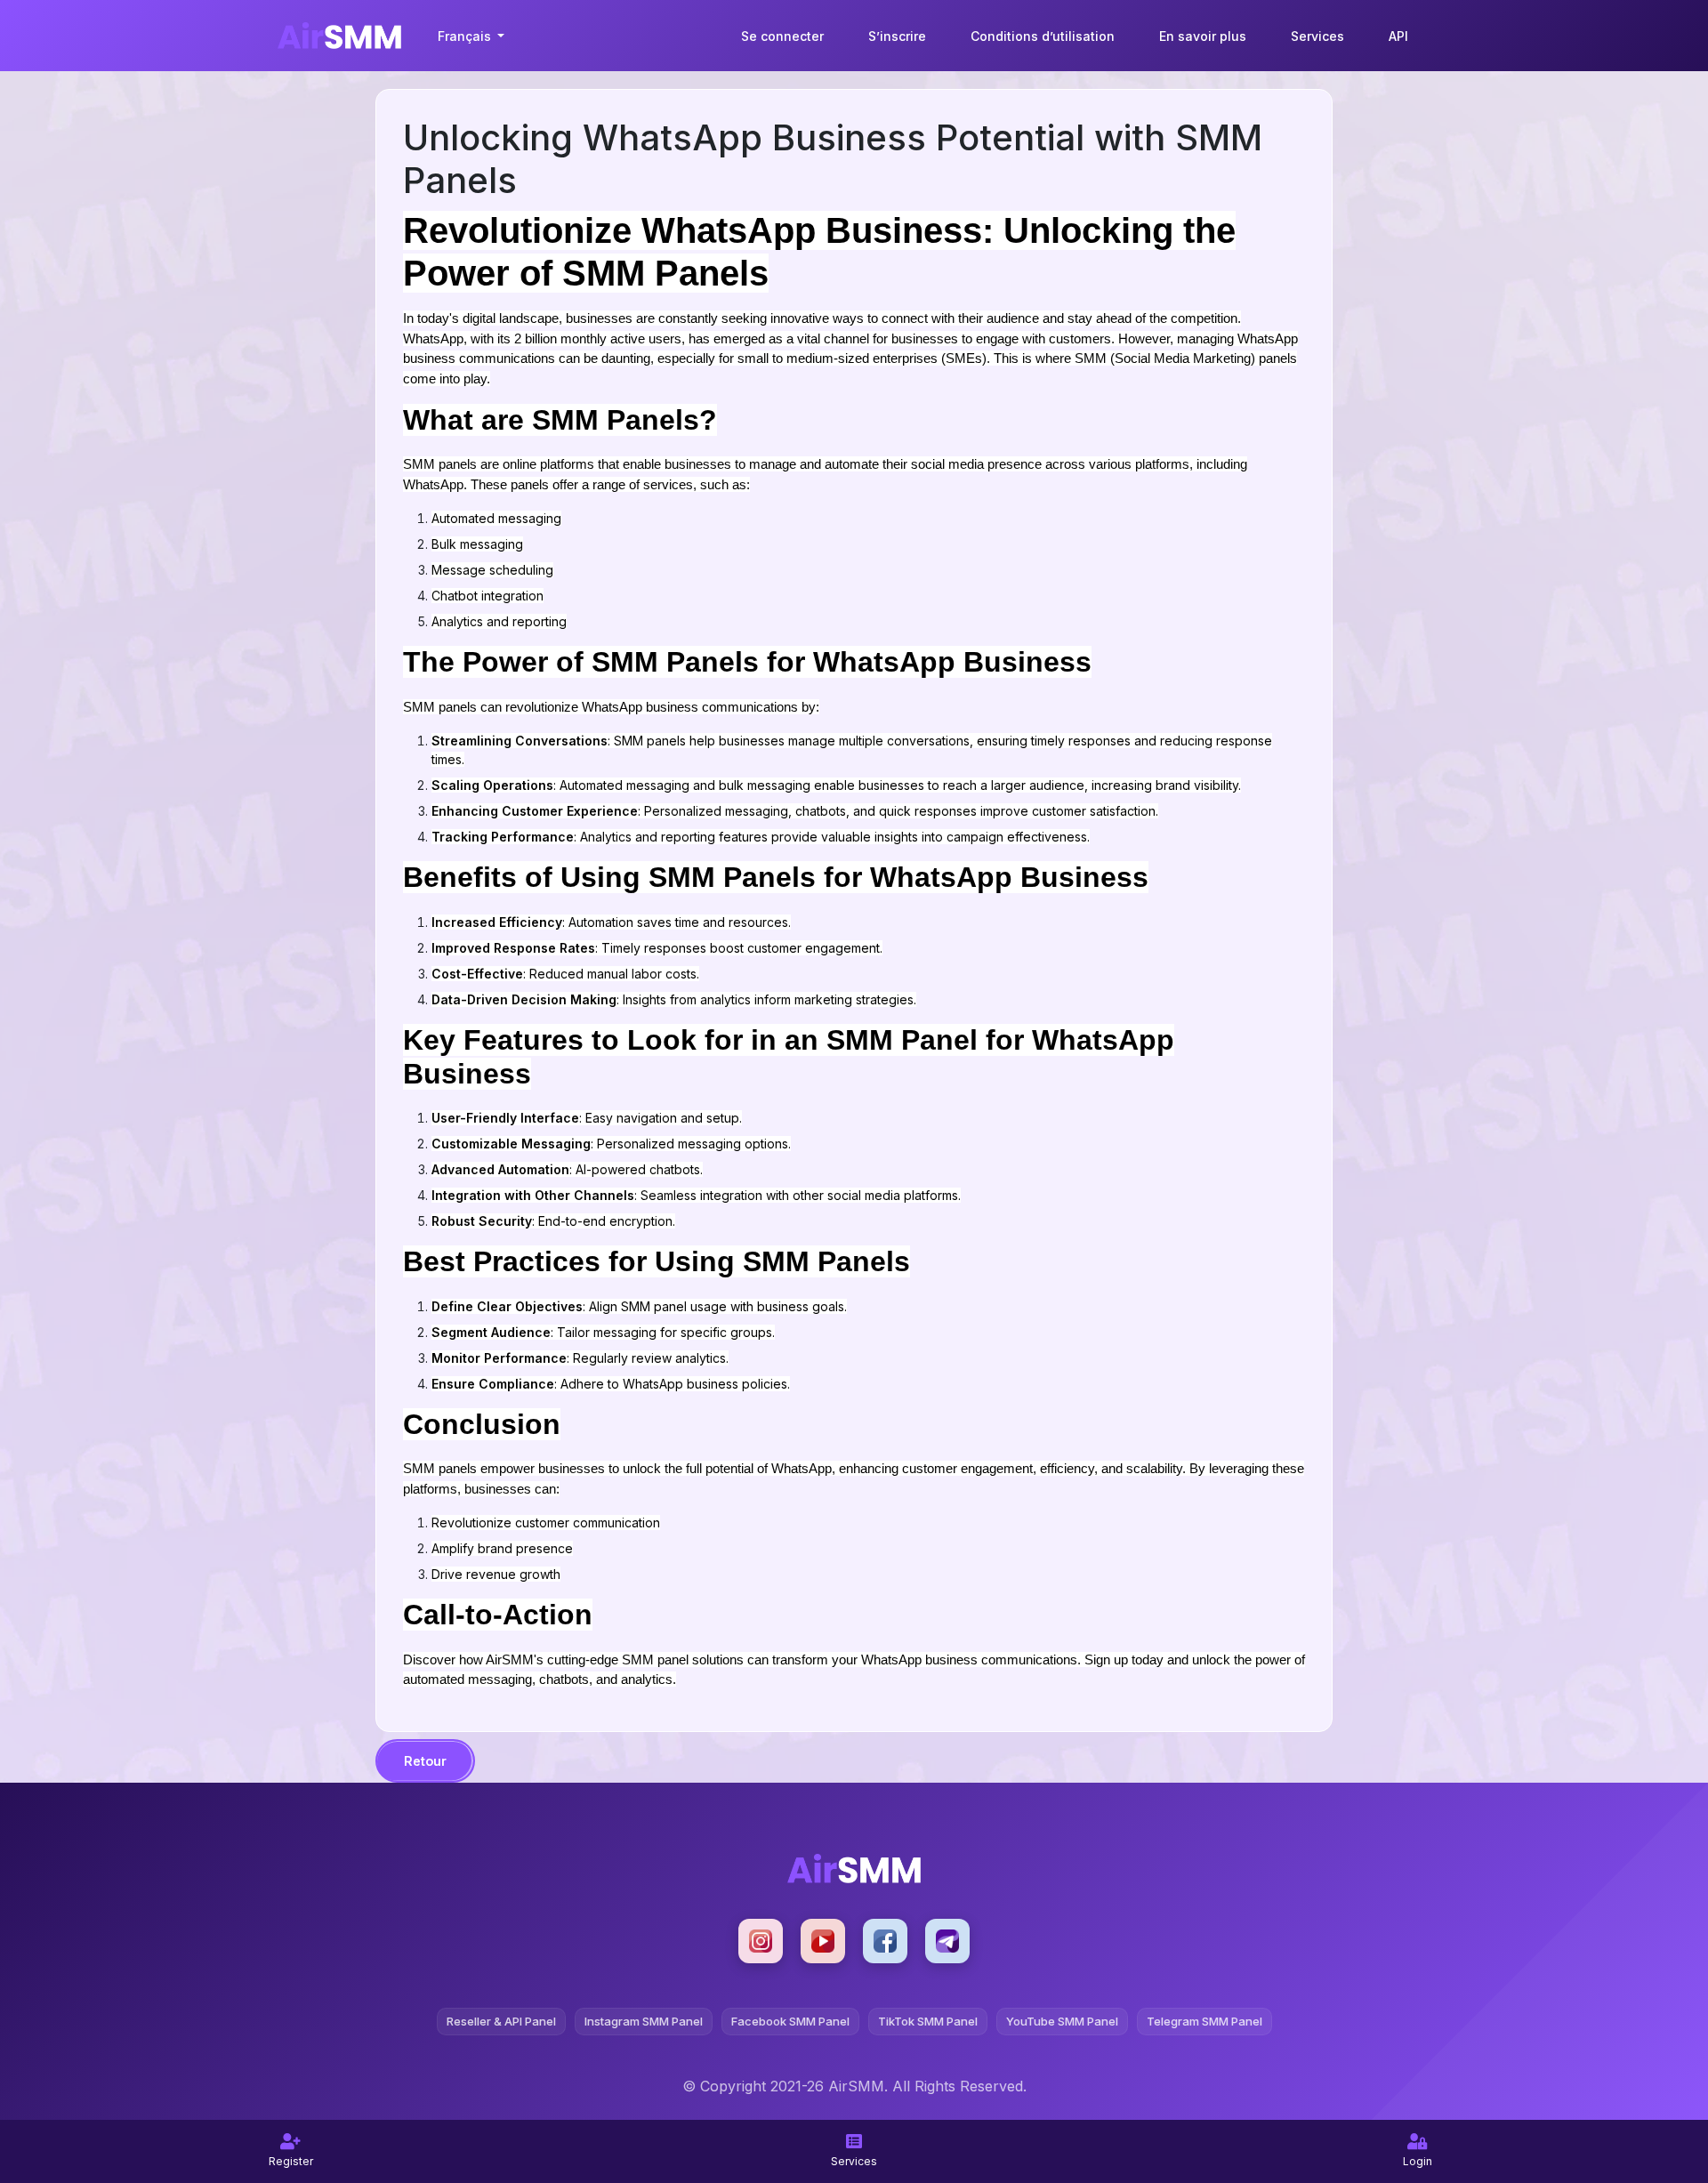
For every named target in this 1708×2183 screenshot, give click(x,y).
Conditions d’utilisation (1043, 36)
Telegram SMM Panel (1204, 2021)
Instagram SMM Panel (644, 2021)
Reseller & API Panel (501, 2021)
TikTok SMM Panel (928, 2021)
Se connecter (782, 36)
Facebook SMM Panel (790, 2021)
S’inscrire (897, 36)
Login (1418, 2161)
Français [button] (466, 36)
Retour (425, 1761)
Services (1317, 36)
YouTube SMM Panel (1062, 2021)
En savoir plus (1203, 36)
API (1398, 36)
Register (291, 2161)
